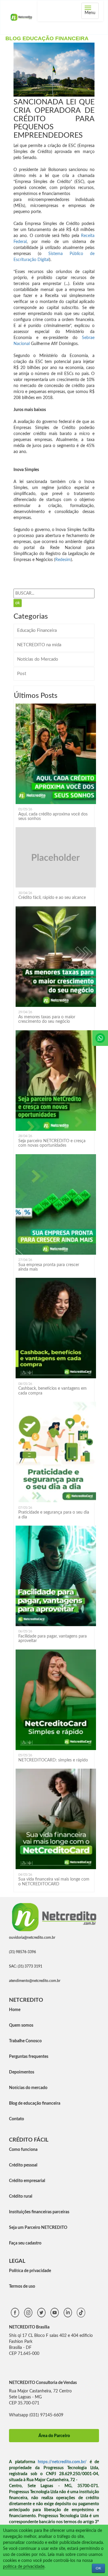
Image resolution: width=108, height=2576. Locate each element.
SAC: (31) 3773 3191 (26, 1966)
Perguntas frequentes (29, 2057)
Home (15, 2010)
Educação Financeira (37, 630)
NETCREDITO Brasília (29, 2327)
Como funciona (23, 2150)
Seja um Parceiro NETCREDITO (38, 2228)
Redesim (63, 560)
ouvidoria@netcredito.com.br (32, 1938)
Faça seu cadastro (25, 2243)
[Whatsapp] (100, 1038)
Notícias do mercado (28, 2088)
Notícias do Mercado (38, 659)
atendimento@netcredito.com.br (35, 1981)
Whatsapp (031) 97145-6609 (36, 2415)
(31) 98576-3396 (22, 1952)
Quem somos (21, 2025)
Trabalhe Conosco (25, 2041)
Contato (16, 2119)
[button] (89, 48)
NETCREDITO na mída (39, 645)
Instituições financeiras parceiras (39, 2212)
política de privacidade (24, 2567)
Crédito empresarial (27, 2181)
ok (18, 603)
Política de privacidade (30, 2271)
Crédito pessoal (23, 2165)
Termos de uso (22, 2286)
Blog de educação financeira (35, 2103)
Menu (92, 11)
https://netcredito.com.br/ (62, 2462)
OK (98, 2568)
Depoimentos (22, 2072)
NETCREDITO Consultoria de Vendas (43, 2383)
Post (22, 674)
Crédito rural (21, 2196)
